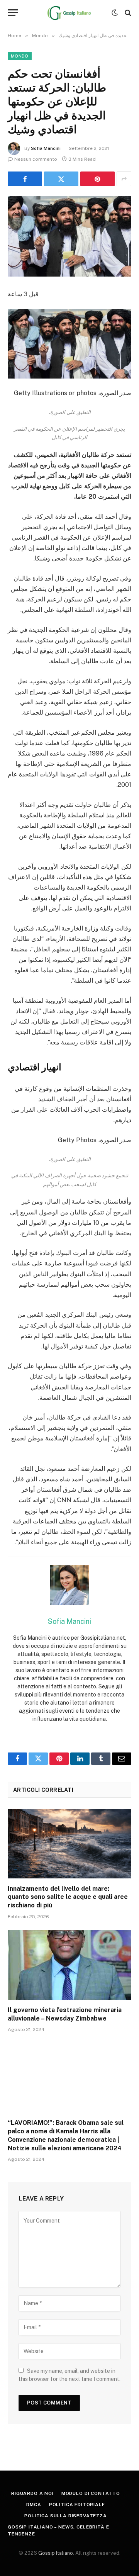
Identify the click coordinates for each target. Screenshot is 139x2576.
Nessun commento (36, 159)
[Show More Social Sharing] (124, 179)
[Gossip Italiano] (70, 13)
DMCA (34, 2505)
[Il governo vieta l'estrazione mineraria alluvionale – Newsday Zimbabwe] (69, 1965)
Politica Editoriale (77, 2505)
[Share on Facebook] (25, 179)
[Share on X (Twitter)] (61, 179)
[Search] (127, 13)
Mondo (20, 56)
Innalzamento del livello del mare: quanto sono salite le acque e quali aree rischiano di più (68, 1897)
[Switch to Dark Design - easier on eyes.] (115, 13)
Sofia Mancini (46, 148)
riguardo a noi (32, 2493)
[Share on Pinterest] (97, 179)
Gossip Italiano (56, 2553)
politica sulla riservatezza (66, 2516)
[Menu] (13, 13)
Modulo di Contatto (91, 2493)
